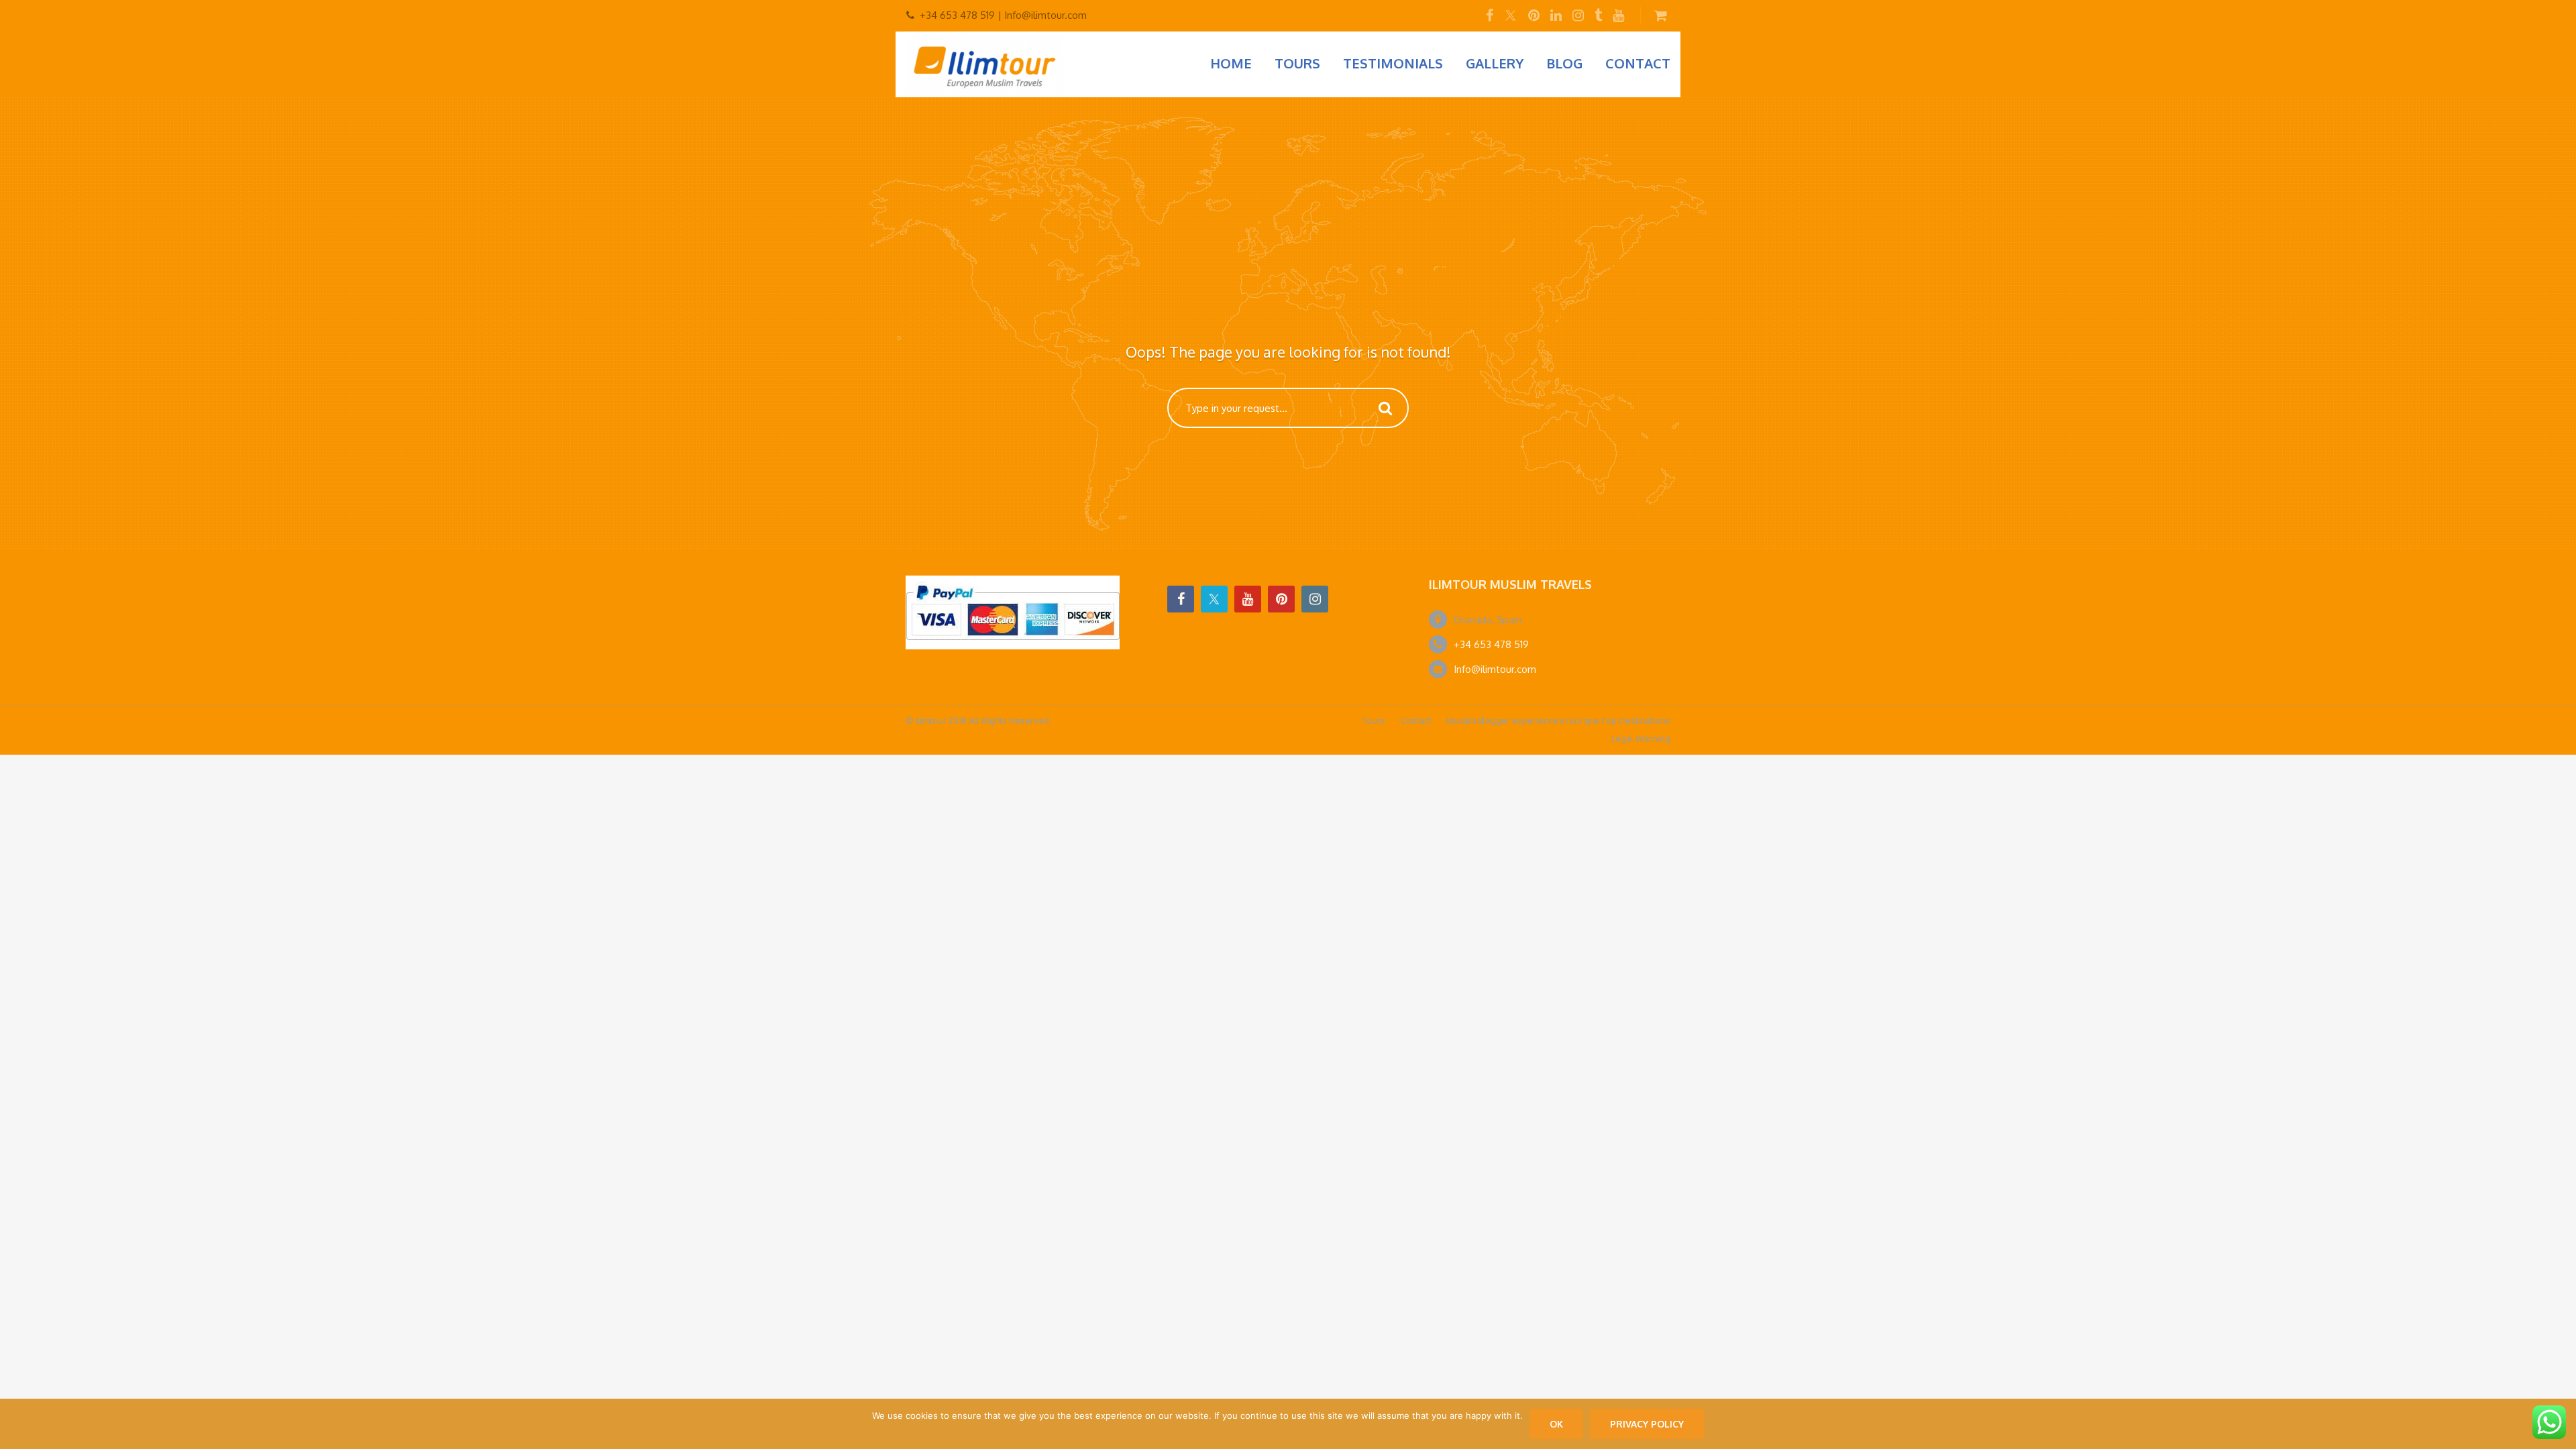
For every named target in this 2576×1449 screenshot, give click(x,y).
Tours (1297, 63)
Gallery (1495, 63)
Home (1231, 63)
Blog (1564, 63)
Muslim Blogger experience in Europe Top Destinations (1558, 720)
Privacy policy (1647, 1424)
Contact (1638, 63)
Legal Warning (1641, 739)
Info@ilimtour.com (1495, 669)
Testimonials (1393, 63)
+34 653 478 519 (1491, 644)
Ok (1556, 1424)
